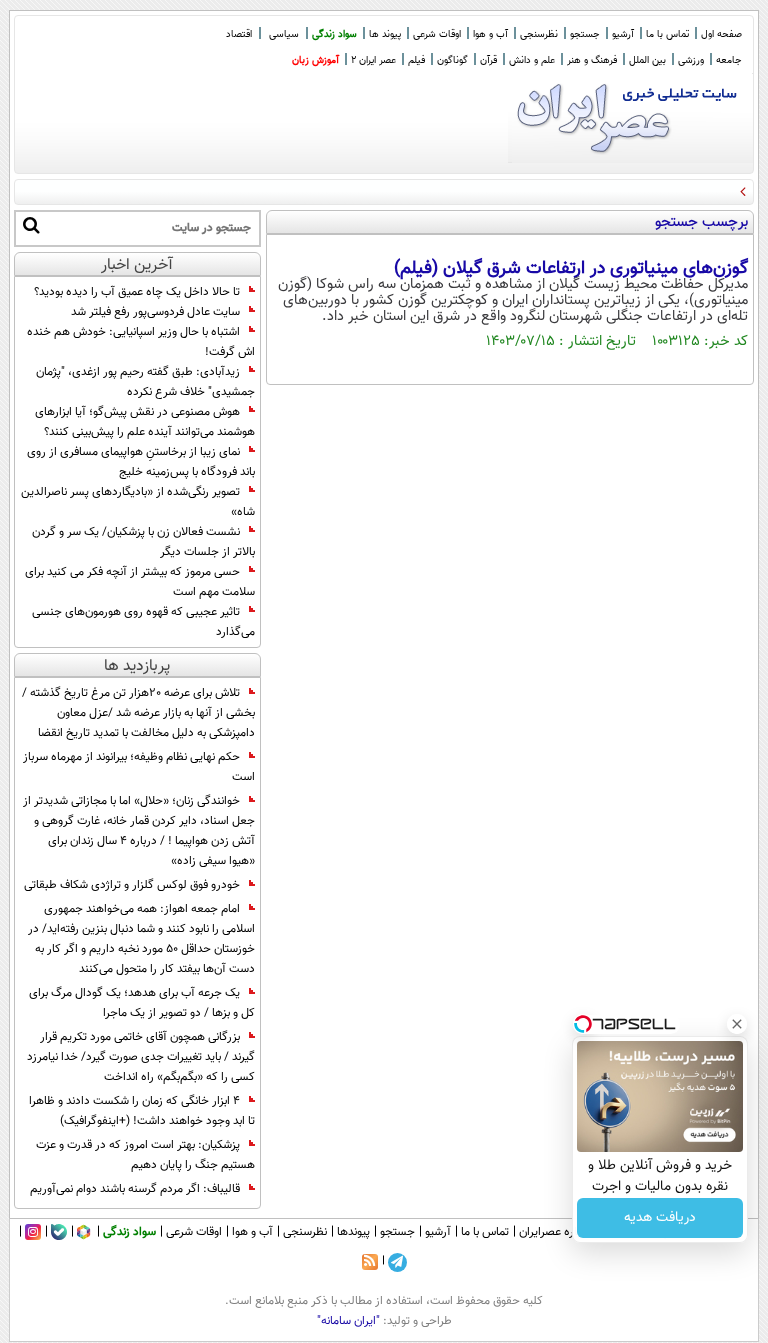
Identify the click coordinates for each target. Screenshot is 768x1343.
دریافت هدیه (660, 1218)
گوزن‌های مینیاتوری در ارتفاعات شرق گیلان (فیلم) (571, 269)
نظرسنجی (539, 34)
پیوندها (353, 1232)
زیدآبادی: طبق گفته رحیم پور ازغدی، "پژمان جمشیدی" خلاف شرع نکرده (145, 382)
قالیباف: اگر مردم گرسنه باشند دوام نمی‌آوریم (135, 1189)
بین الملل (647, 60)
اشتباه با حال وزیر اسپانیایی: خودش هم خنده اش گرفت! (141, 342)
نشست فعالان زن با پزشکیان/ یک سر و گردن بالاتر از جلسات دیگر (143, 542)
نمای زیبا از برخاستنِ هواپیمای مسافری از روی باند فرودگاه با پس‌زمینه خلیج (141, 462)
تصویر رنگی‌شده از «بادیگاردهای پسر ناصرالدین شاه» (138, 502)
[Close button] (737, 1024)
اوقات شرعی (437, 34)
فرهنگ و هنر (592, 60)
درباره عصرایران (555, 1232)
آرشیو (623, 34)
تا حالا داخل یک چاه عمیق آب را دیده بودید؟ (137, 292)
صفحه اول (721, 34)
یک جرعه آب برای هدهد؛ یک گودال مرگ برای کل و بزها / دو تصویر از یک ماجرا (142, 1003)
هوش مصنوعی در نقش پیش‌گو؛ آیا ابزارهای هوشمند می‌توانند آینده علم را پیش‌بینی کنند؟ (145, 422)
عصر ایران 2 (373, 60)
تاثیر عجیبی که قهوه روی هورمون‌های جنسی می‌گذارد (143, 622)
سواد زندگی (334, 34)
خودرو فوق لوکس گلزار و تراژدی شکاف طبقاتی (132, 885)
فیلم (416, 60)
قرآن (488, 60)
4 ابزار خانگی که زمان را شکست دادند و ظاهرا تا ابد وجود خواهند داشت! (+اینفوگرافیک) (142, 1111)
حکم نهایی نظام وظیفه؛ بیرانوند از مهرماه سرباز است (139, 767)
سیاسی (284, 34)
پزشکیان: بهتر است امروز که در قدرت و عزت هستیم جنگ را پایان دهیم (145, 1155)
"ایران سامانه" (348, 1321)
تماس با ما (667, 34)
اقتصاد (239, 34)
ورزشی (691, 60)
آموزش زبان (315, 60)
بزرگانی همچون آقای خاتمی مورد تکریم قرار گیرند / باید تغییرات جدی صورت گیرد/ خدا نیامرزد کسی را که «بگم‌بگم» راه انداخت (141, 1057)
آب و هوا (490, 34)
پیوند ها (385, 34)
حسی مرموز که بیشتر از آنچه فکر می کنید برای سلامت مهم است (140, 582)
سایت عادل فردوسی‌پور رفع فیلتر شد (155, 312)
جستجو (585, 34)
